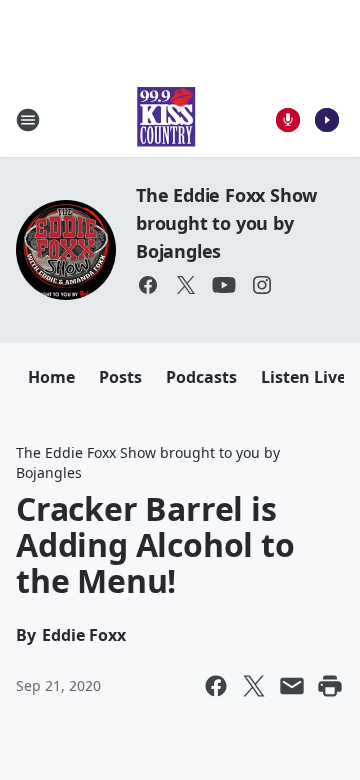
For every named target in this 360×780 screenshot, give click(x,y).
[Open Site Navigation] (28, 120)
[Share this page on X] (254, 686)
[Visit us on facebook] (148, 285)
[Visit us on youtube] (224, 285)
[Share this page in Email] (292, 686)
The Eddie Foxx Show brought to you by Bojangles (226, 223)
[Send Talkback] (288, 120)
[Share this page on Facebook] (216, 686)
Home (51, 377)
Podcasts (201, 377)
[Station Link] (166, 119)
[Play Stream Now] (327, 120)
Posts (120, 377)
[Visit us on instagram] (262, 285)
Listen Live (303, 377)
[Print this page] (330, 686)
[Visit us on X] (186, 285)
